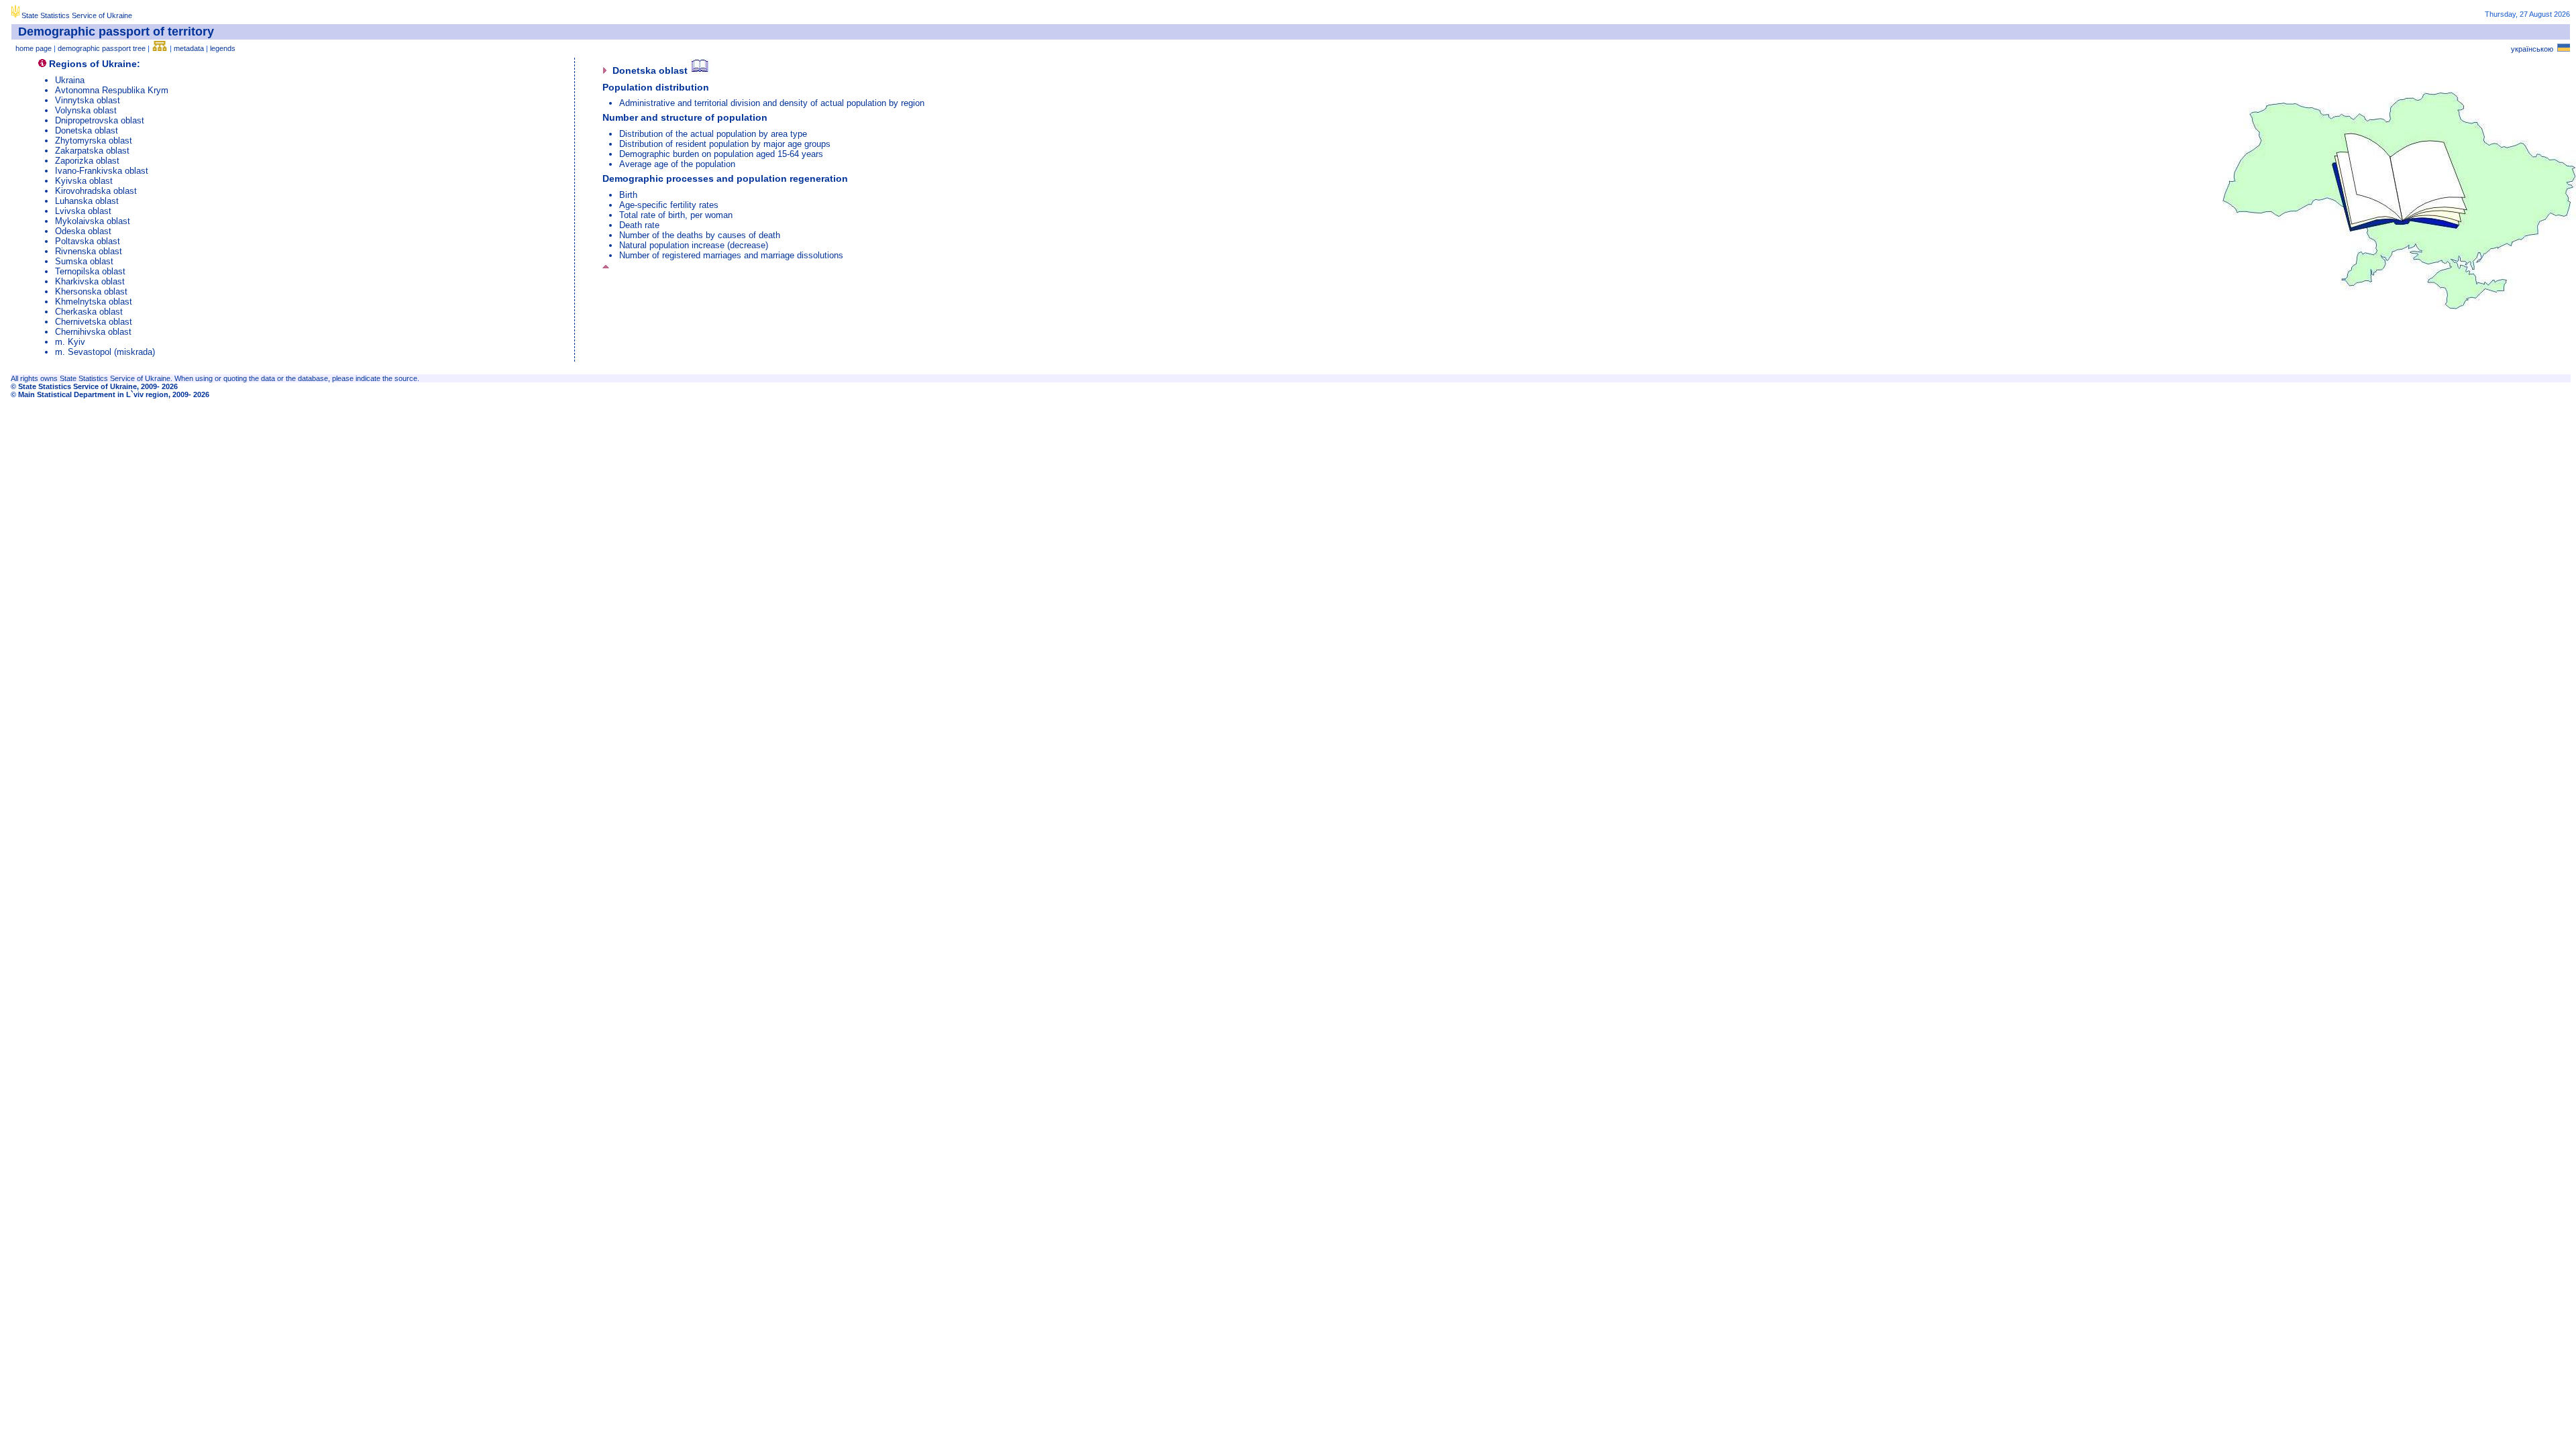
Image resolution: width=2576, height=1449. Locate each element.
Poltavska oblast (88, 241)
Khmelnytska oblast (94, 302)
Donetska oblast (87, 130)
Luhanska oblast (87, 201)
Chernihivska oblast (93, 332)
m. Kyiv (70, 342)
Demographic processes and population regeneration (725, 178)
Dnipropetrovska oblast (100, 120)
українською (2534, 49)
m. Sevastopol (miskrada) (105, 352)
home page (34, 48)
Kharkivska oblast (90, 281)
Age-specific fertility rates (669, 205)
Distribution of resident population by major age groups (725, 144)
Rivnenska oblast (89, 251)
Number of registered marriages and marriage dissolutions (731, 255)
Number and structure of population (685, 117)
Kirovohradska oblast (96, 191)
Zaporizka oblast (87, 161)
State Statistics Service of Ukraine (77, 15)
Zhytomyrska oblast (94, 141)
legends (223, 48)
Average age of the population (677, 164)
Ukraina (70, 80)
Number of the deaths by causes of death (700, 235)
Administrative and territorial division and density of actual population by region (772, 103)
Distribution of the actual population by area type (713, 134)
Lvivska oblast (83, 211)
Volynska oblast (86, 110)
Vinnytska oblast (88, 100)
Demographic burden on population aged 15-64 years (721, 154)
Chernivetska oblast (94, 322)
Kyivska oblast (84, 181)
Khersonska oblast (91, 291)
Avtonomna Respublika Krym (112, 90)
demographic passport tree (102, 48)
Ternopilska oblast (90, 271)
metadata (189, 48)
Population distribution (656, 87)
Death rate (639, 225)
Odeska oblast (83, 231)
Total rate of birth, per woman (676, 215)
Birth (628, 195)
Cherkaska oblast (89, 312)
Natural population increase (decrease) (694, 245)
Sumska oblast (84, 261)
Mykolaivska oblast (93, 221)
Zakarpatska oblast (92, 151)
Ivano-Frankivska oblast (102, 171)
